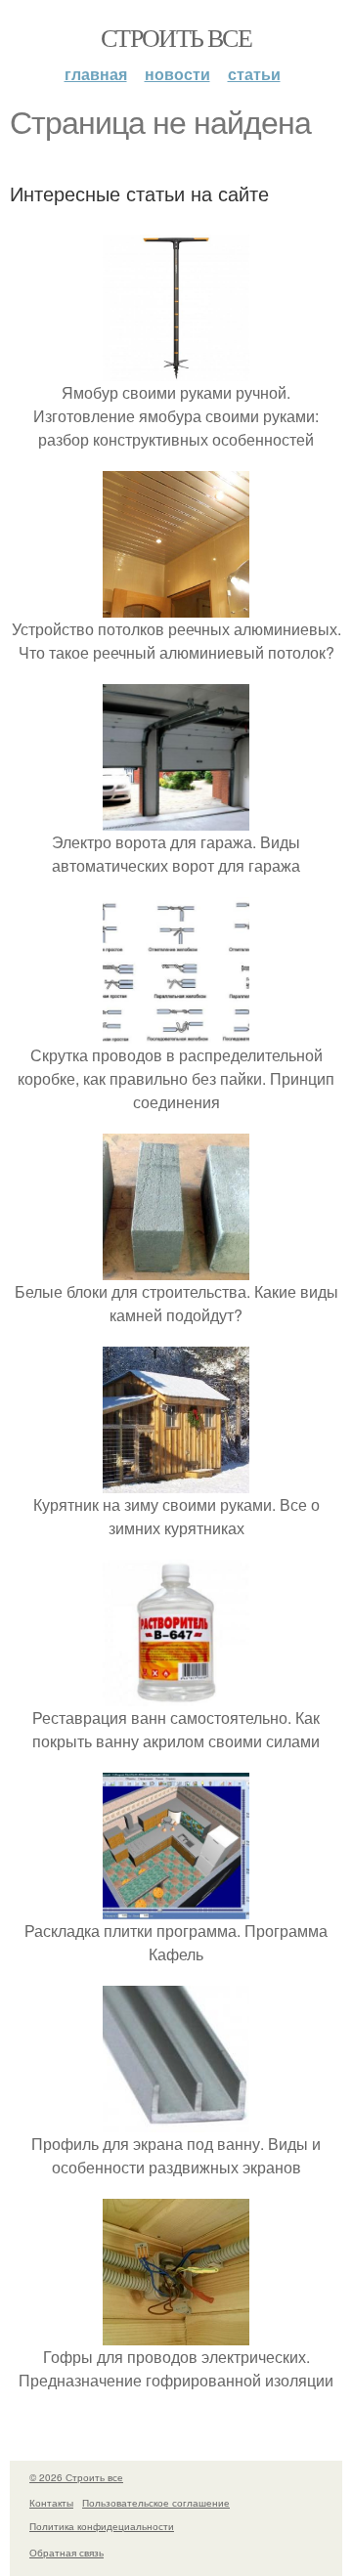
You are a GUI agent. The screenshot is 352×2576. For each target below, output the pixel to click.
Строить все (176, 37)
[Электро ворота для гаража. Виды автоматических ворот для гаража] (176, 818)
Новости (177, 74)
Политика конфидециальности (102, 2526)
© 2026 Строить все (76, 2477)
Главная (96, 74)
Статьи (254, 74)
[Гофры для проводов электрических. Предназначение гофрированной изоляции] (176, 2333)
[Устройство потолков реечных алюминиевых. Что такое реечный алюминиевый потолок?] (176, 605)
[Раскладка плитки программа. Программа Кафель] (176, 1907)
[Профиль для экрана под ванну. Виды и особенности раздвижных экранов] (176, 2120)
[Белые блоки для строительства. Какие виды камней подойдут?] (176, 1268)
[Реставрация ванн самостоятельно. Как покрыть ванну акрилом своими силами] (176, 1694)
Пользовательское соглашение (156, 2503)
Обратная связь (66, 2553)
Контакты (51, 2503)
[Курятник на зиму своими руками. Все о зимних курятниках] (176, 1481)
